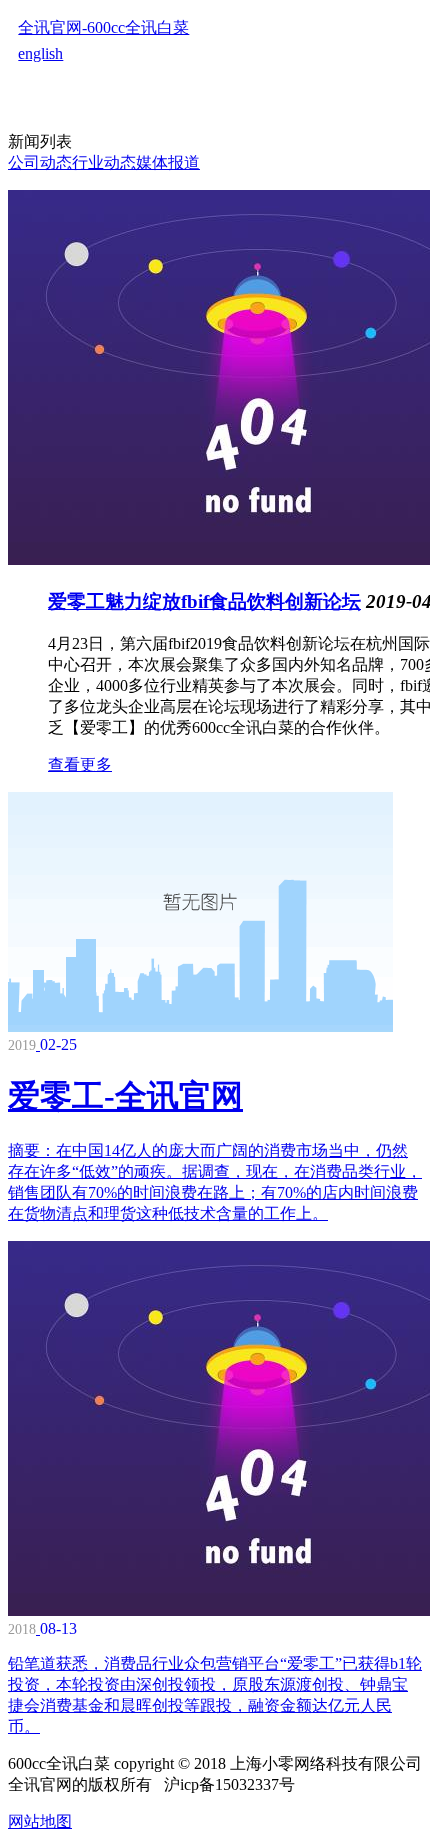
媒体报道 (168, 162)
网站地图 (40, 1821)
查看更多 (80, 764)
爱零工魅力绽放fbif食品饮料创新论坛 (204, 601)
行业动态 (104, 162)
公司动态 (40, 162)
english (40, 53)
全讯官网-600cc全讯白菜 (103, 27)
